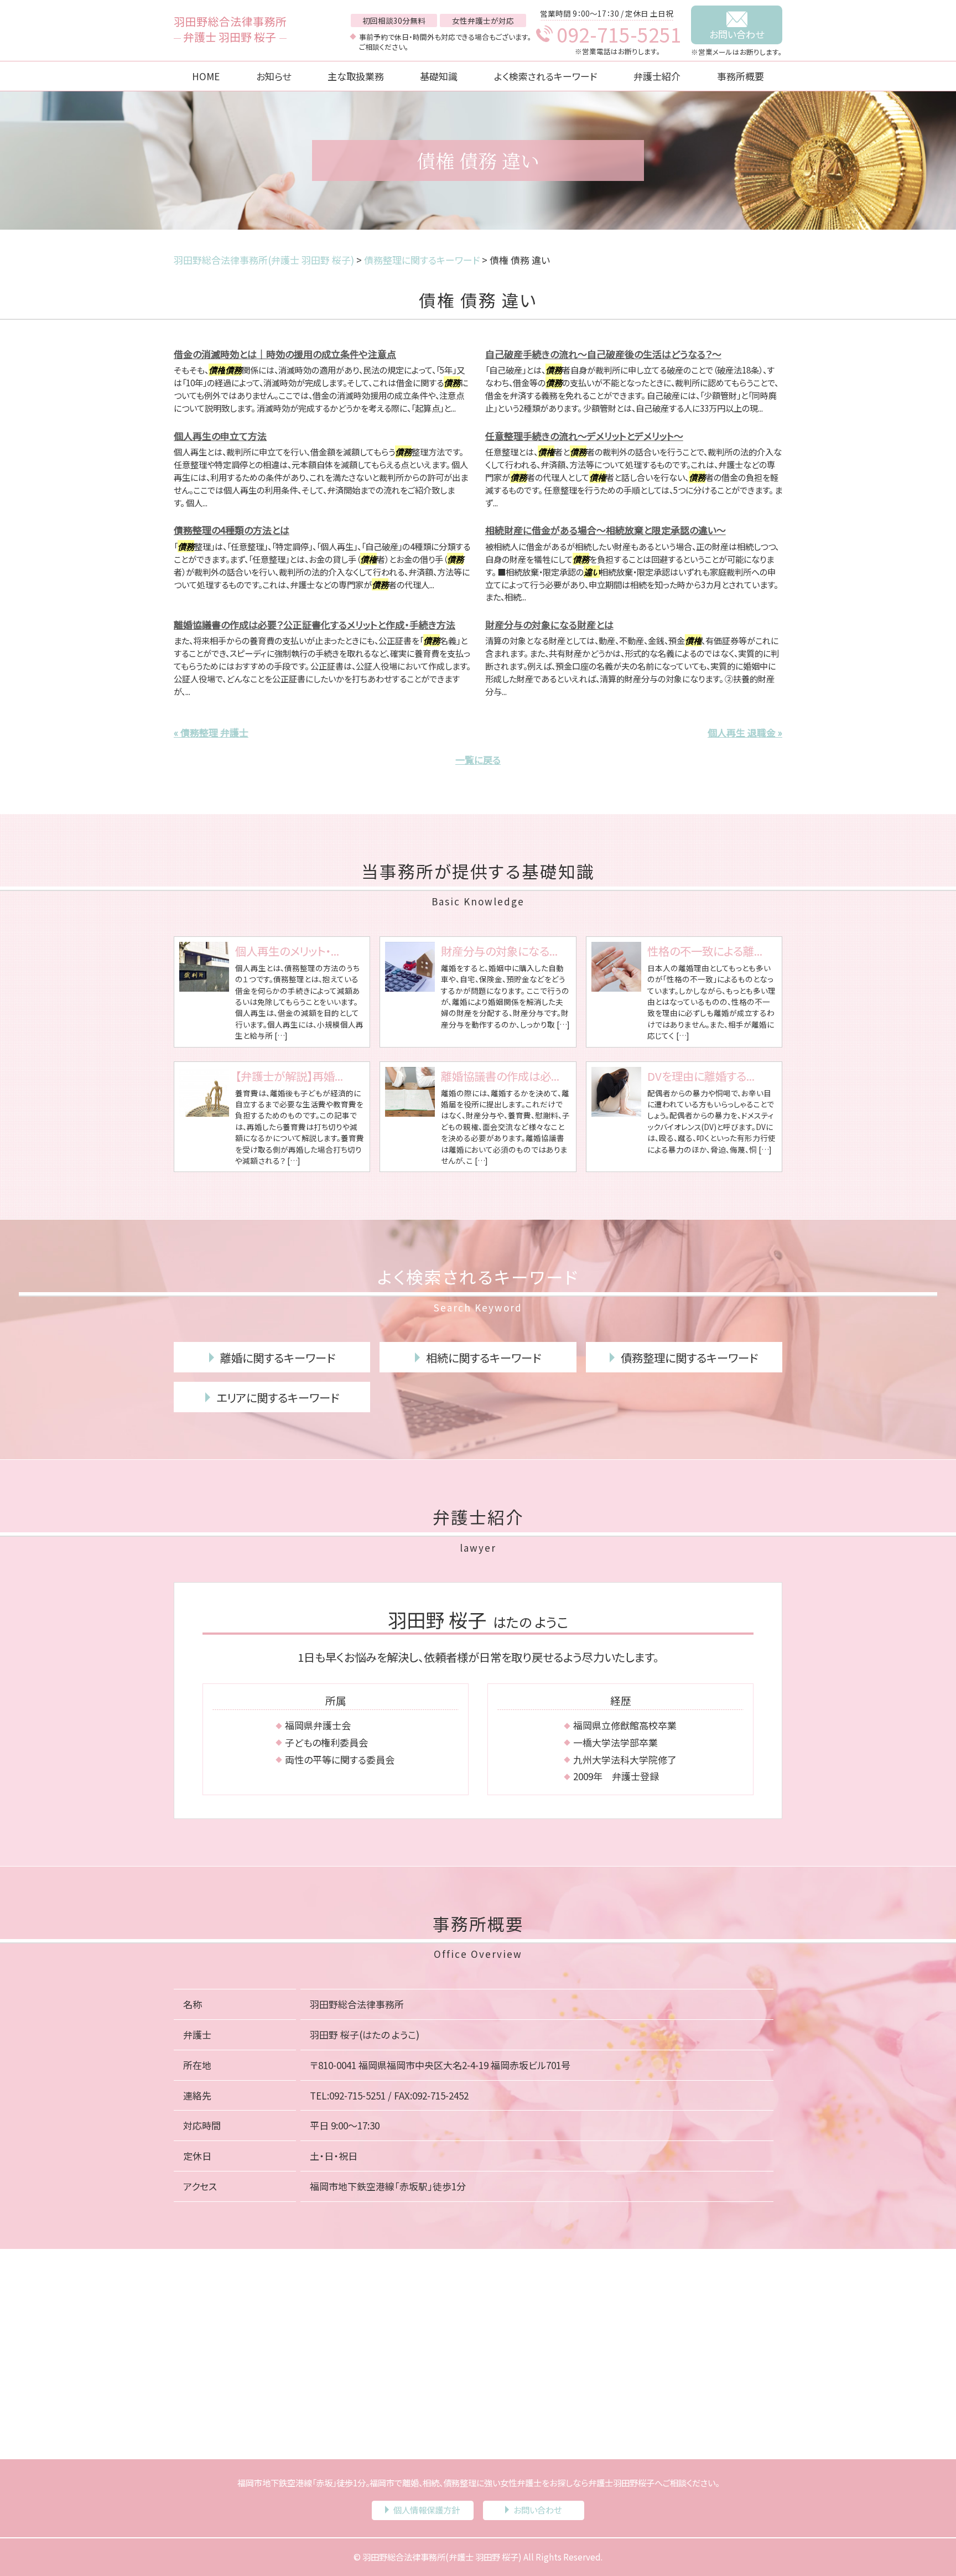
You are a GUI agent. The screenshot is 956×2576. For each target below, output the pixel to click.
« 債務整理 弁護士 (211, 732)
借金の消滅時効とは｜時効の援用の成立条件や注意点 (285, 354)
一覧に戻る (478, 760)
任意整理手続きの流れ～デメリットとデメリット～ (584, 436)
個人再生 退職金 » (745, 732)
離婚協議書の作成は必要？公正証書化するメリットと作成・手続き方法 (315, 624)
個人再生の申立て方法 (220, 436)
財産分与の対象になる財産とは (549, 624)
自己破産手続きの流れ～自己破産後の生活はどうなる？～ (603, 354)
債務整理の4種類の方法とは (232, 530)
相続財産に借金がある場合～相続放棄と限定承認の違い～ (606, 530)
